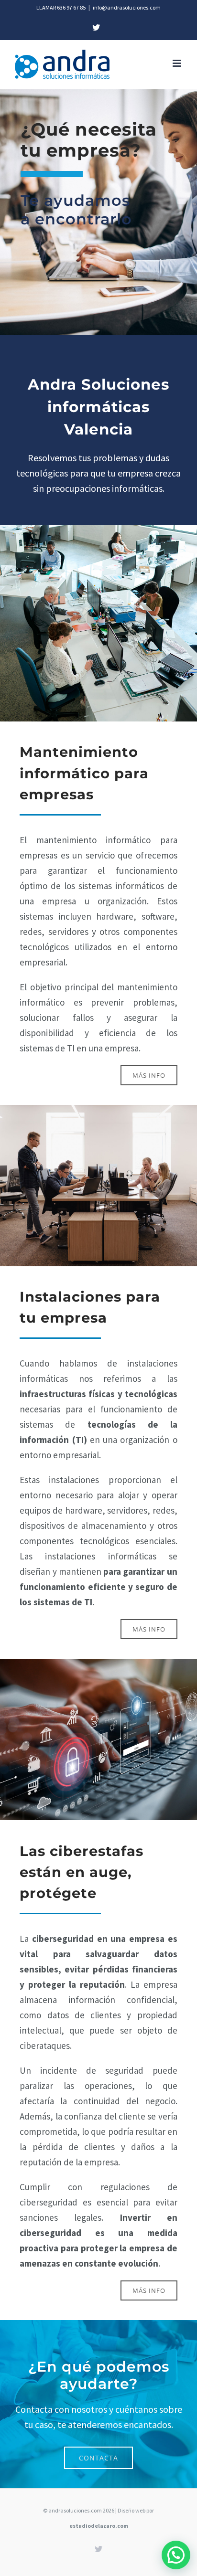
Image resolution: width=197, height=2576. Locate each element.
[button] (176, 2555)
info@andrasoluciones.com (127, 7)
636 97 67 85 (71, 7)
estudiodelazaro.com (99, 2526)
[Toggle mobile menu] (178, 63)
